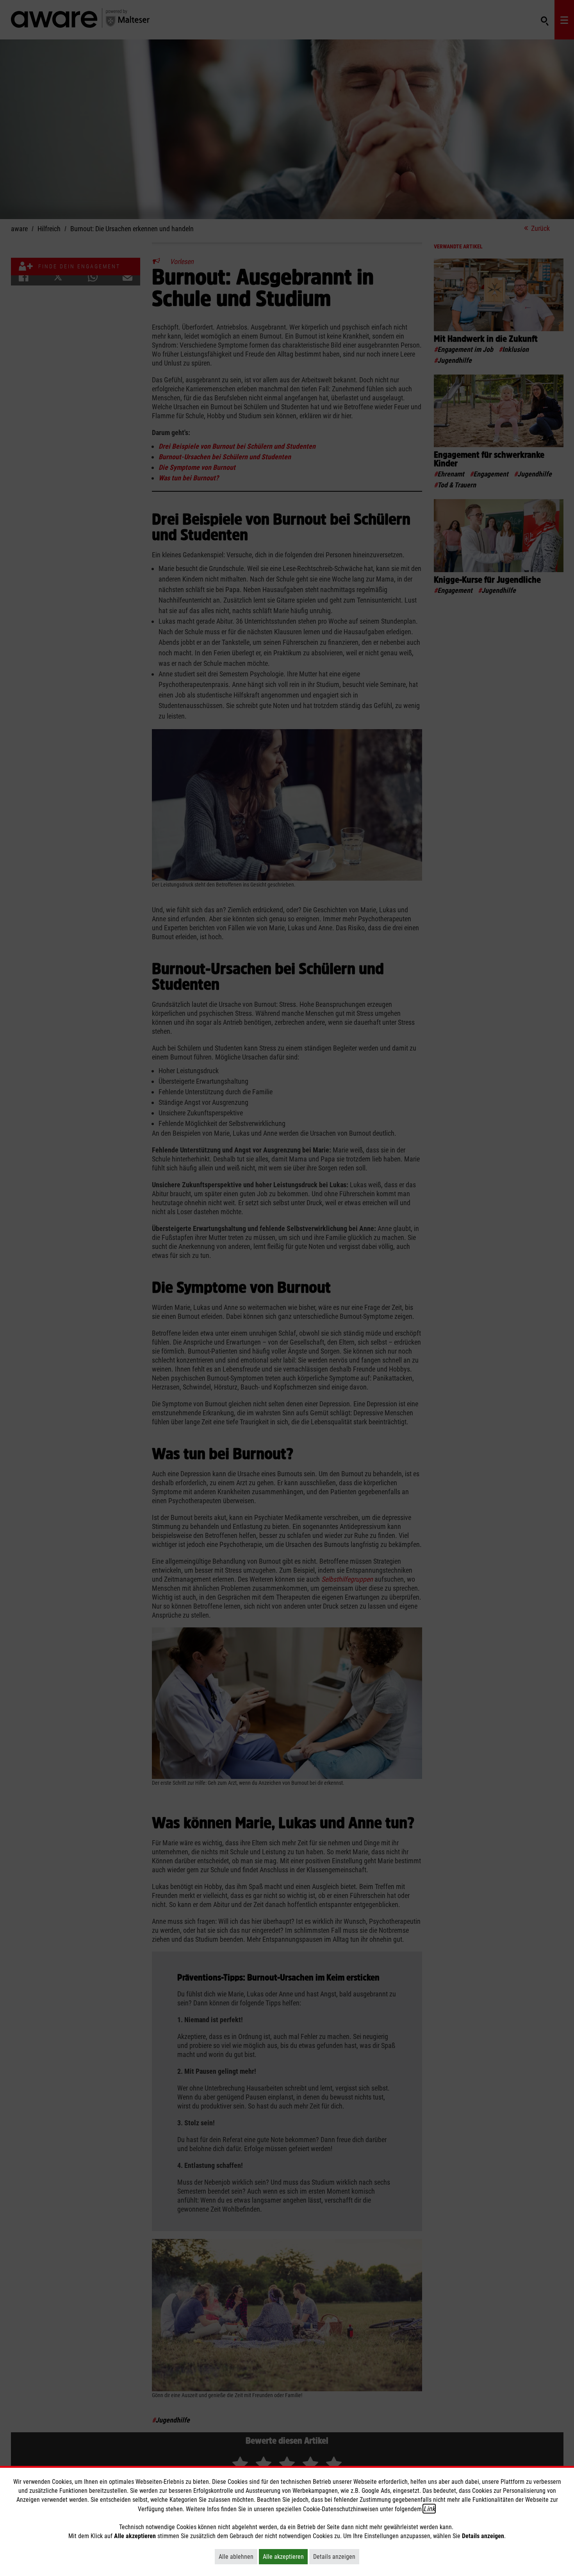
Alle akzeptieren (285, 2556)
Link (429, 2509)
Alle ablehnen (238, 2556)
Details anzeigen (336, 2556)
